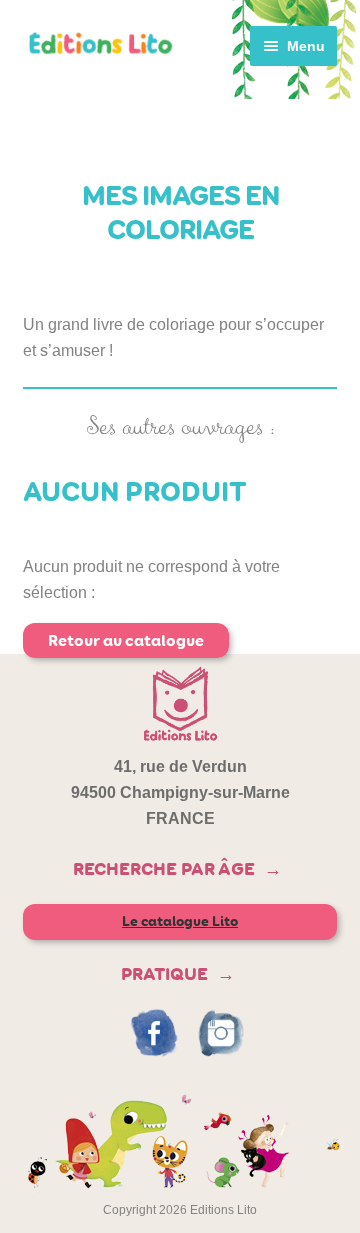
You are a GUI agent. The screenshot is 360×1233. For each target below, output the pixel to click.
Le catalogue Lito (180, 921)
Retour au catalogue (126, 640)
